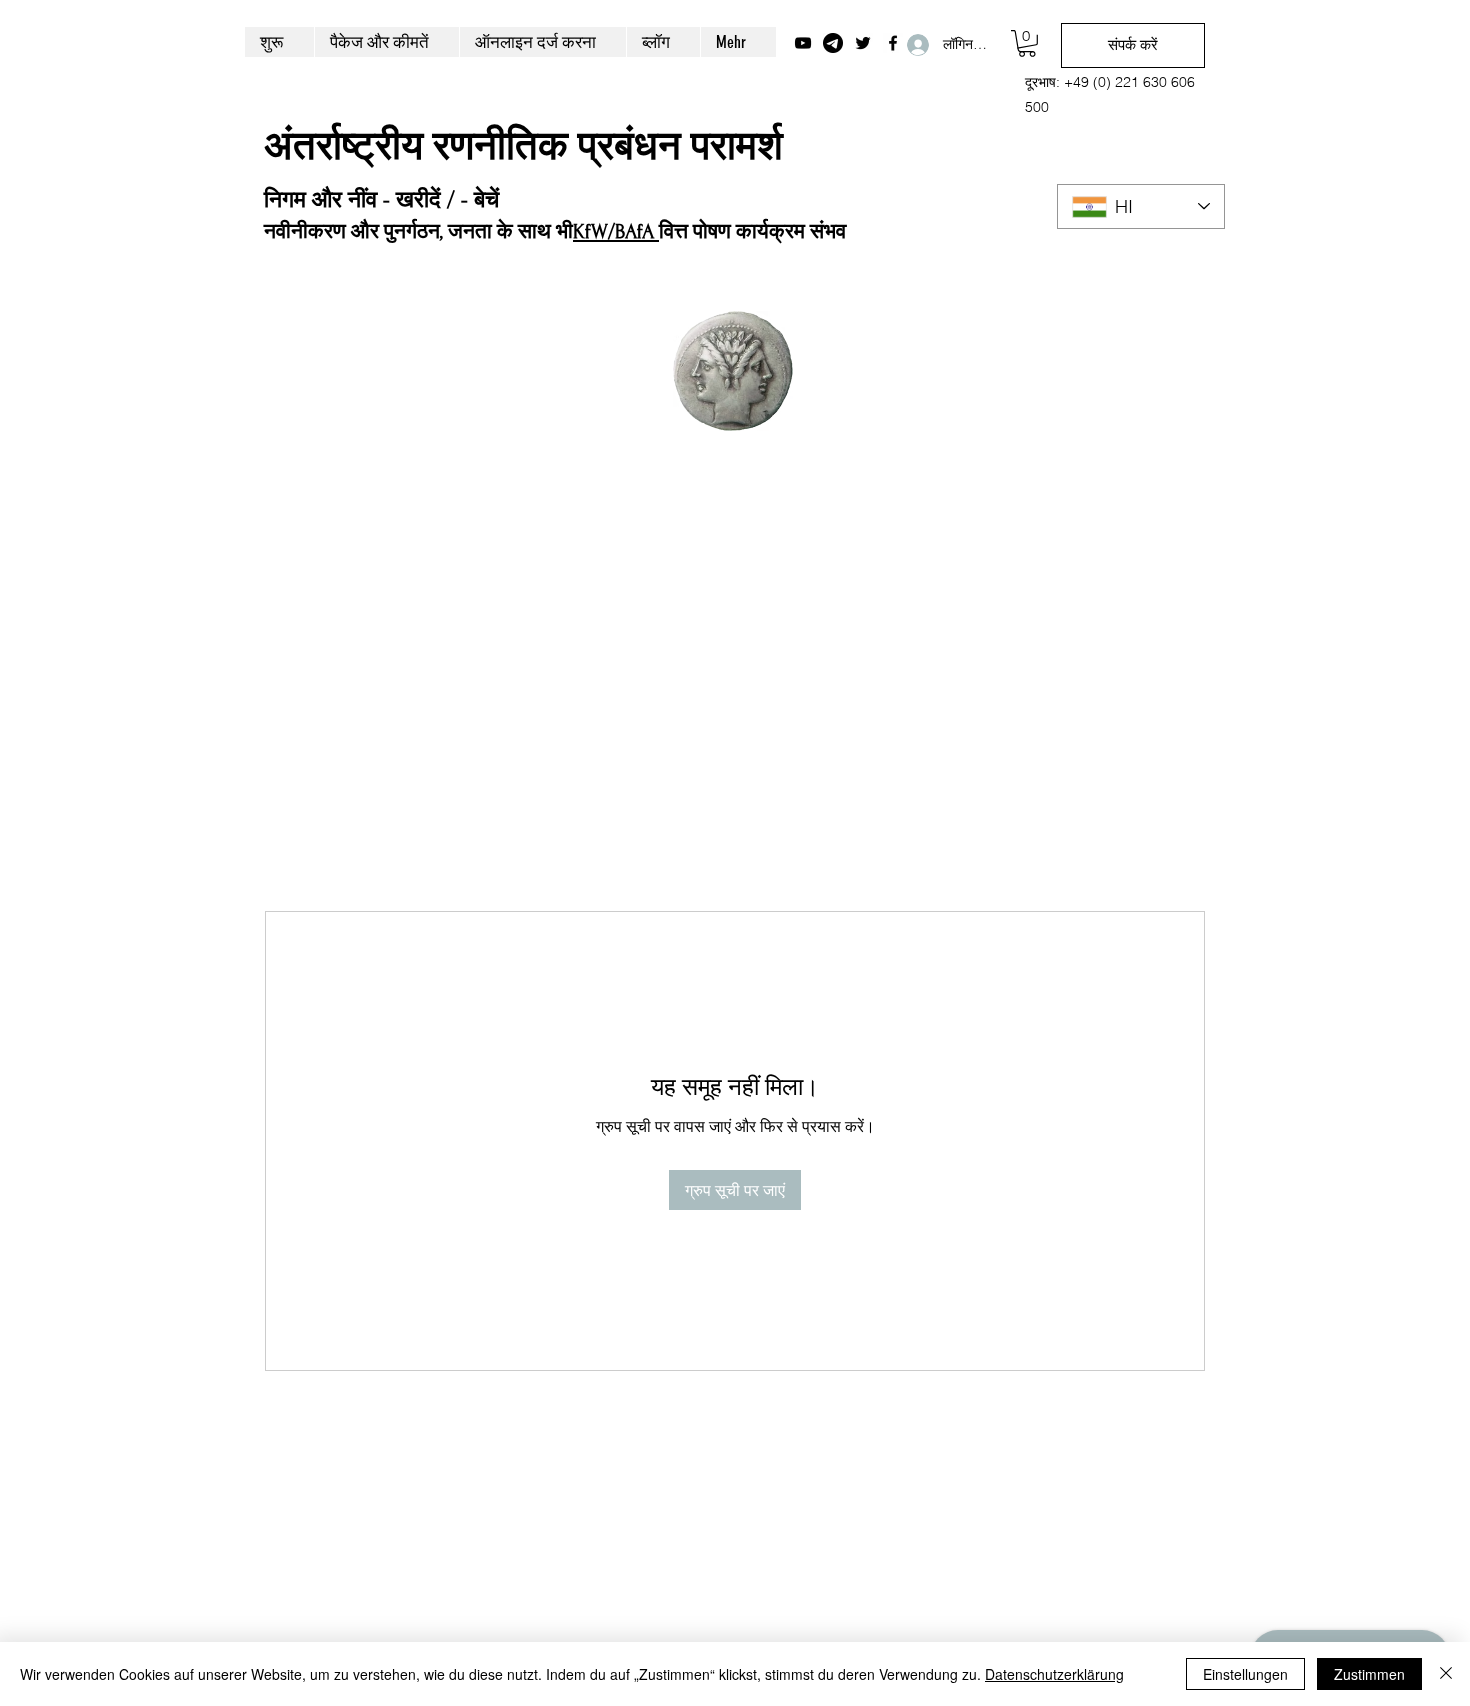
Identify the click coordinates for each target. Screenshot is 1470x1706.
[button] (1027, 43)
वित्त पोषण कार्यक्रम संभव (752, 231)
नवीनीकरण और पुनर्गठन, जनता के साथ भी (418, 231)
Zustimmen (1369, 1674)
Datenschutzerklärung (1054, 1674)
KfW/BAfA (616, 231)
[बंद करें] (1446, 1674)
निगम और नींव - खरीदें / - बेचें (381, 200)
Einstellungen (1245, 1674)
